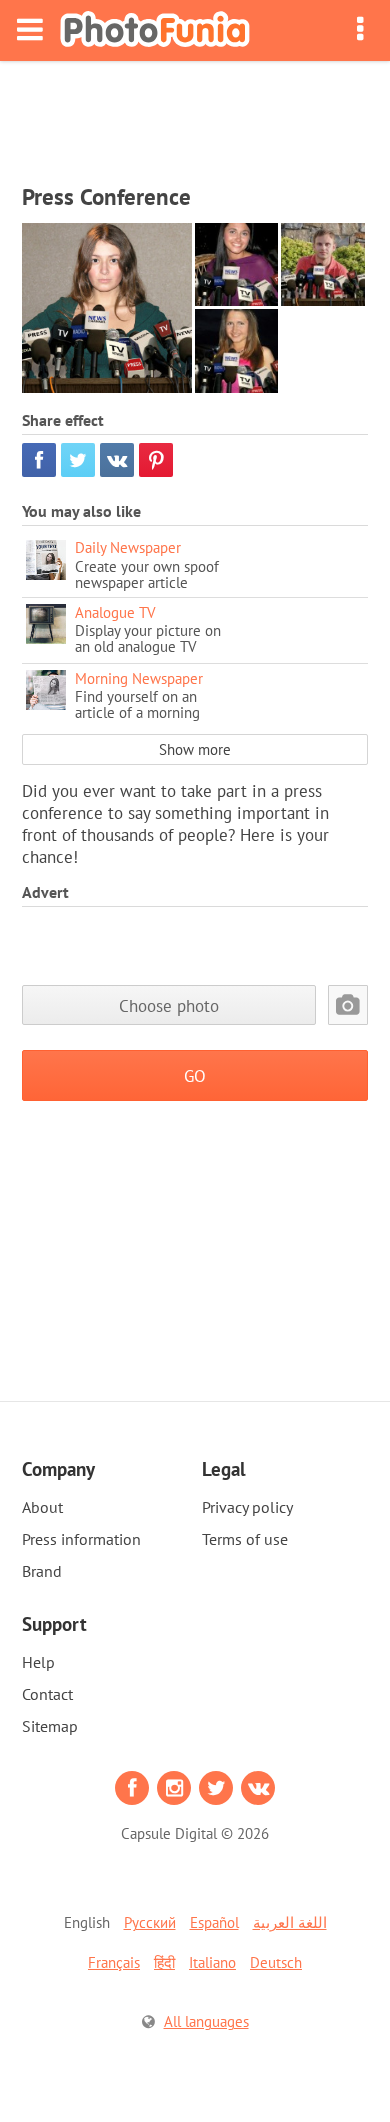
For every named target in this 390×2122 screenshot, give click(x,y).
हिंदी (164, 1962)
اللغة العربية (290, 1922)
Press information (81, 1539)
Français (114, 1962)
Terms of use (245, 1539)
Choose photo (169, 1005)
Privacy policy (247, 1507)
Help (38, 1662)
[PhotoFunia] (155, 30)
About (42, 1507)
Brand (42, 1571)
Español (214, 1922)
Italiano (212, 1962)
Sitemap (50, 1726)
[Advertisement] (195, 116)
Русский (150, 1922)
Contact (47, 1694)
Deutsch (276, 1962)
